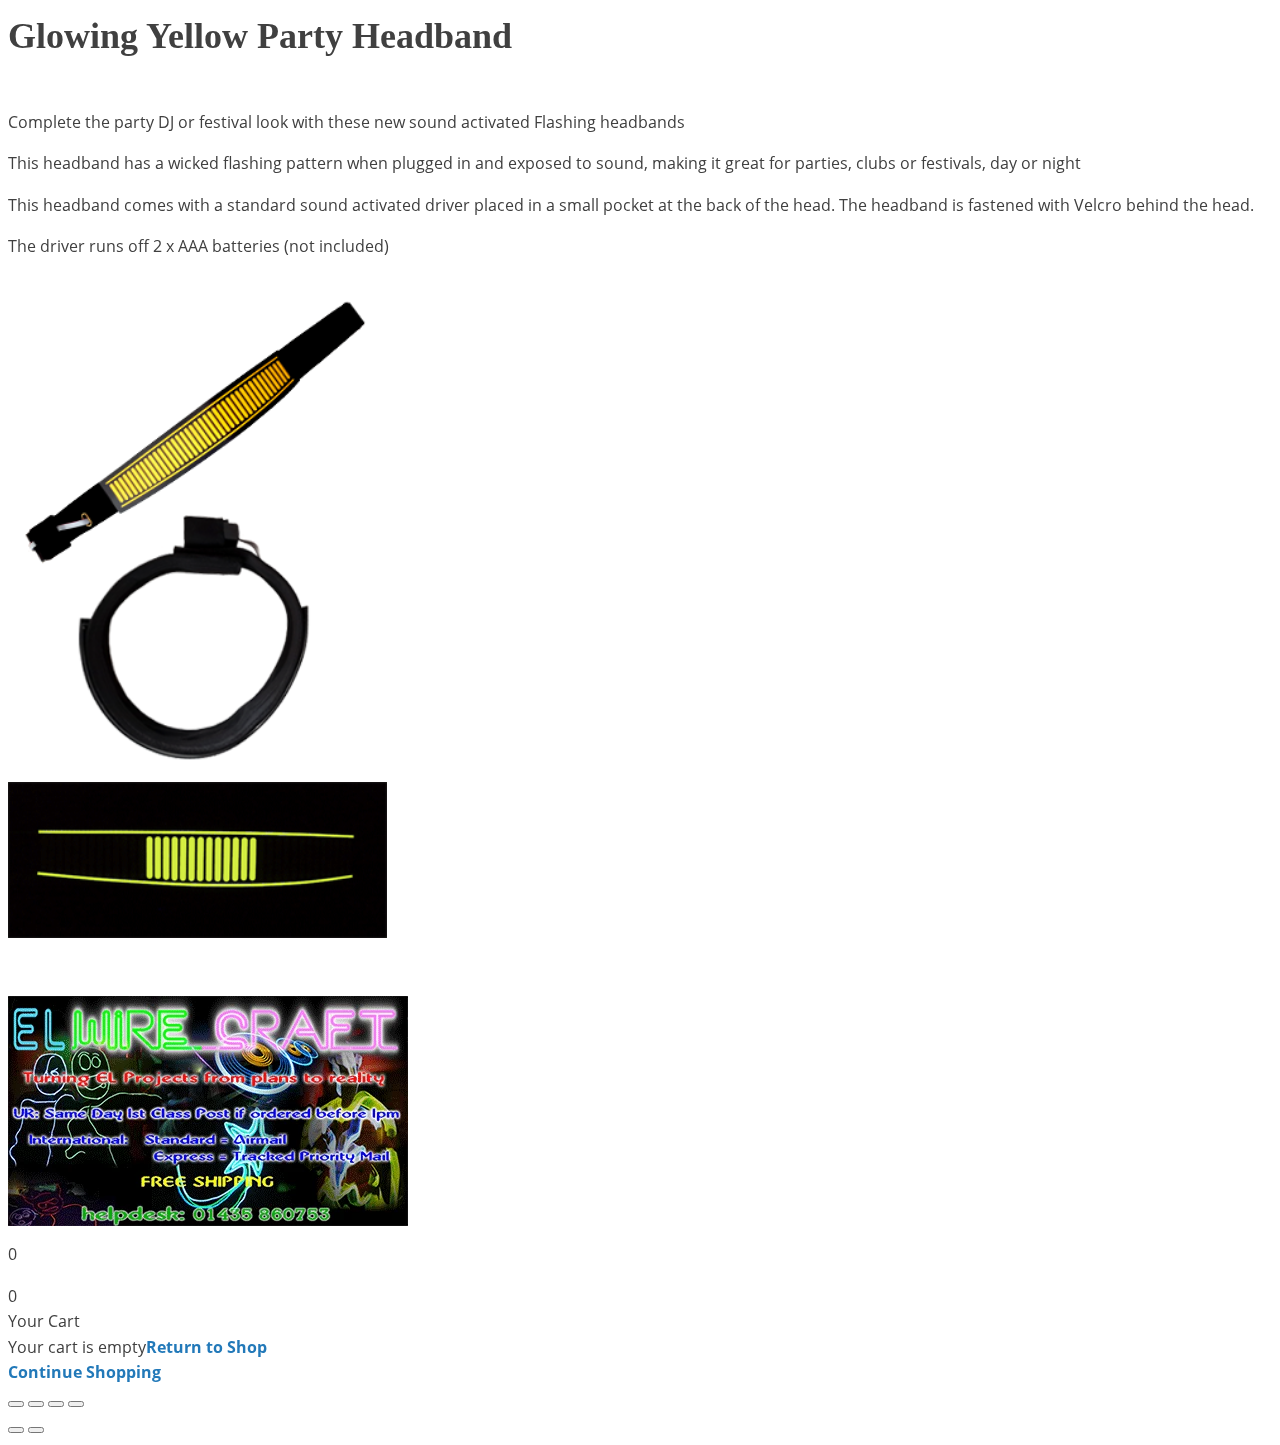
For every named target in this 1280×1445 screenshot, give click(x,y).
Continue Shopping (84, 1372)
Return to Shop (206, 1347)
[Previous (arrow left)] (16, 1430)
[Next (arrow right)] (36, 1430)
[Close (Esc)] (76, 1404)
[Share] (56, 1404)
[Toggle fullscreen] (36, 1404)
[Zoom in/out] (16, 1404)
